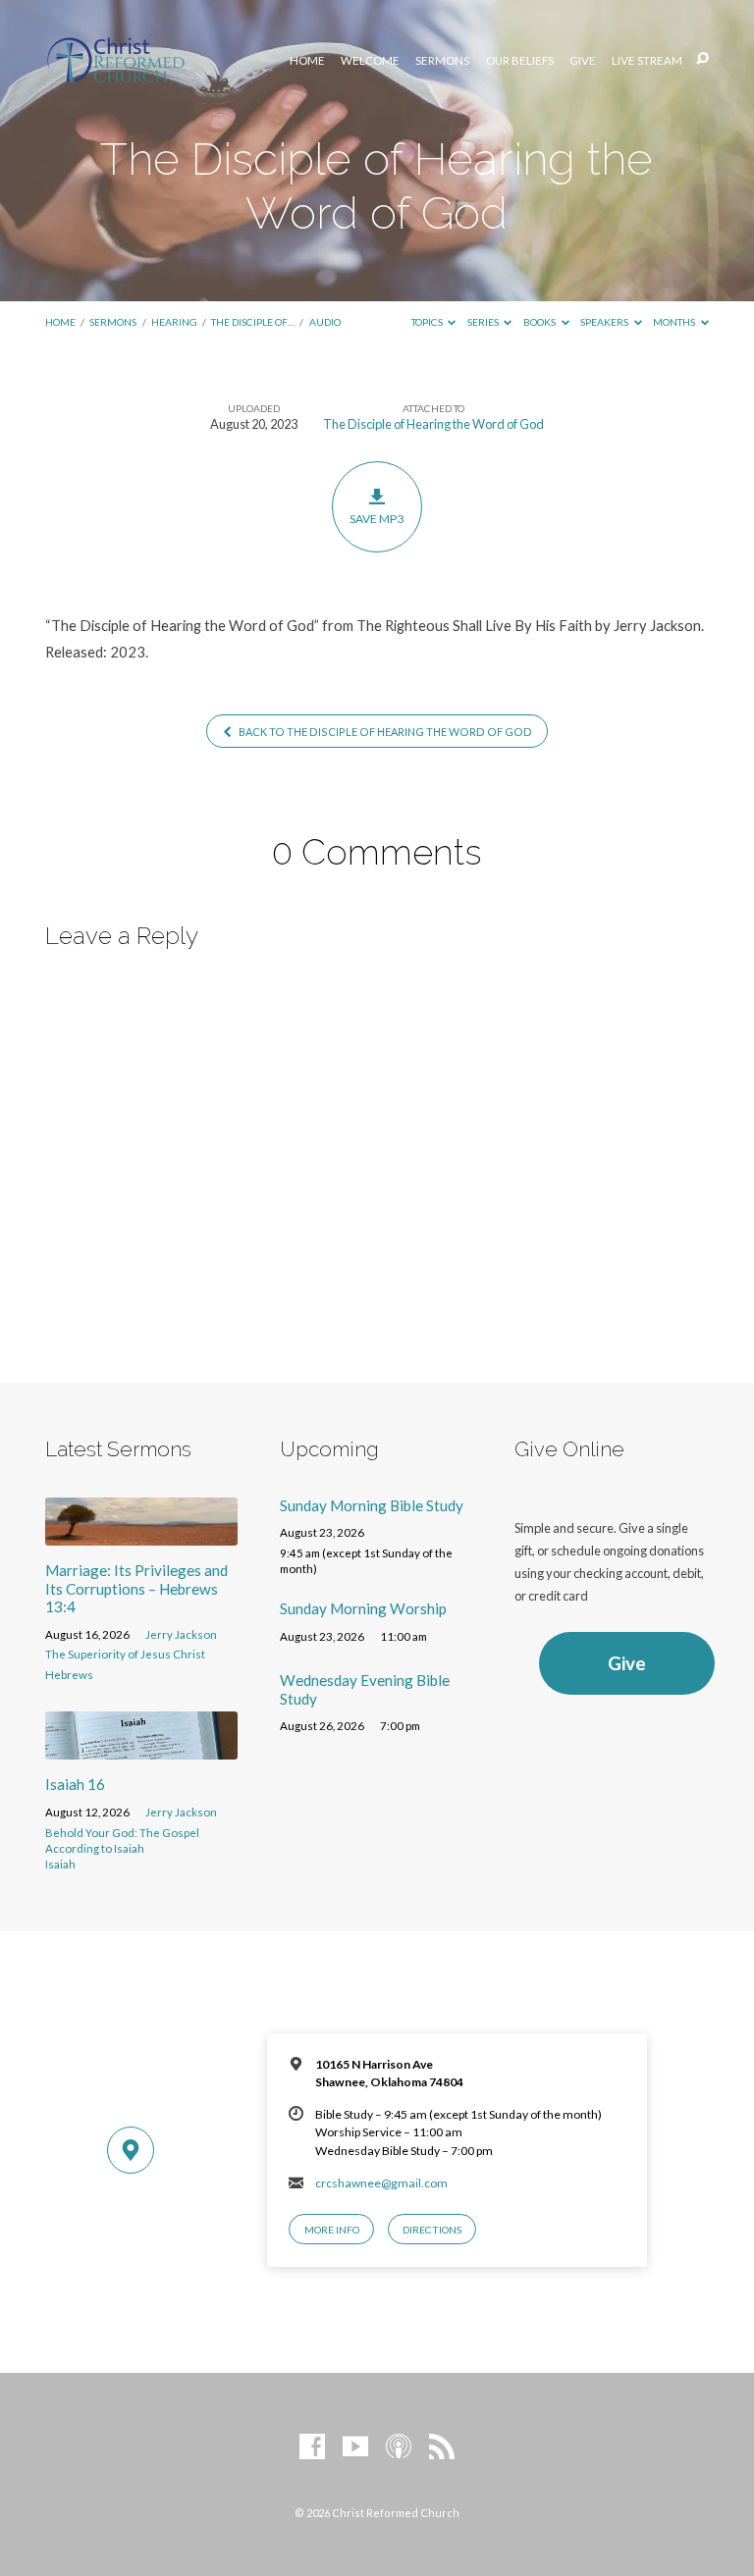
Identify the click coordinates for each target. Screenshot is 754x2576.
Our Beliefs (520, 61)
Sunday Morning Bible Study (372, 1505)
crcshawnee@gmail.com (381, 2183)
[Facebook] (312, 2447)
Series (484, 322)
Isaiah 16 (75, 1784)
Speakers (605, 322)
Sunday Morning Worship (363, 1608)
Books (540, 322)
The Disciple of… (253, 322)
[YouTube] (355, 2447)
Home (307, 61)
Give (583, 61)
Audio (325, 322)
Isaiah (60, 1864)
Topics (428, 322)
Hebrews (69, 1675)
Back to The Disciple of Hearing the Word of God (384, 732)
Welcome (370, 61)
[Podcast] (399, 2447)
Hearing (174, 322)
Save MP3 (377, 519)
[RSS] (442, 2447)
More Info (332, 2230)
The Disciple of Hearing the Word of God (433, 424)
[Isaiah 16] (141, 1748)
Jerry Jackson (181, 1634)
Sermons (442, 61)
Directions (432, 2230)
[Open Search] (702, 59)
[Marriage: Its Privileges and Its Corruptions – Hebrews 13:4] (141, 1534)
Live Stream (647, 61)
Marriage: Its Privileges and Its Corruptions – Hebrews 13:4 (136, 1588)
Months (675, 322)
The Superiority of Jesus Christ (125, 1654)
